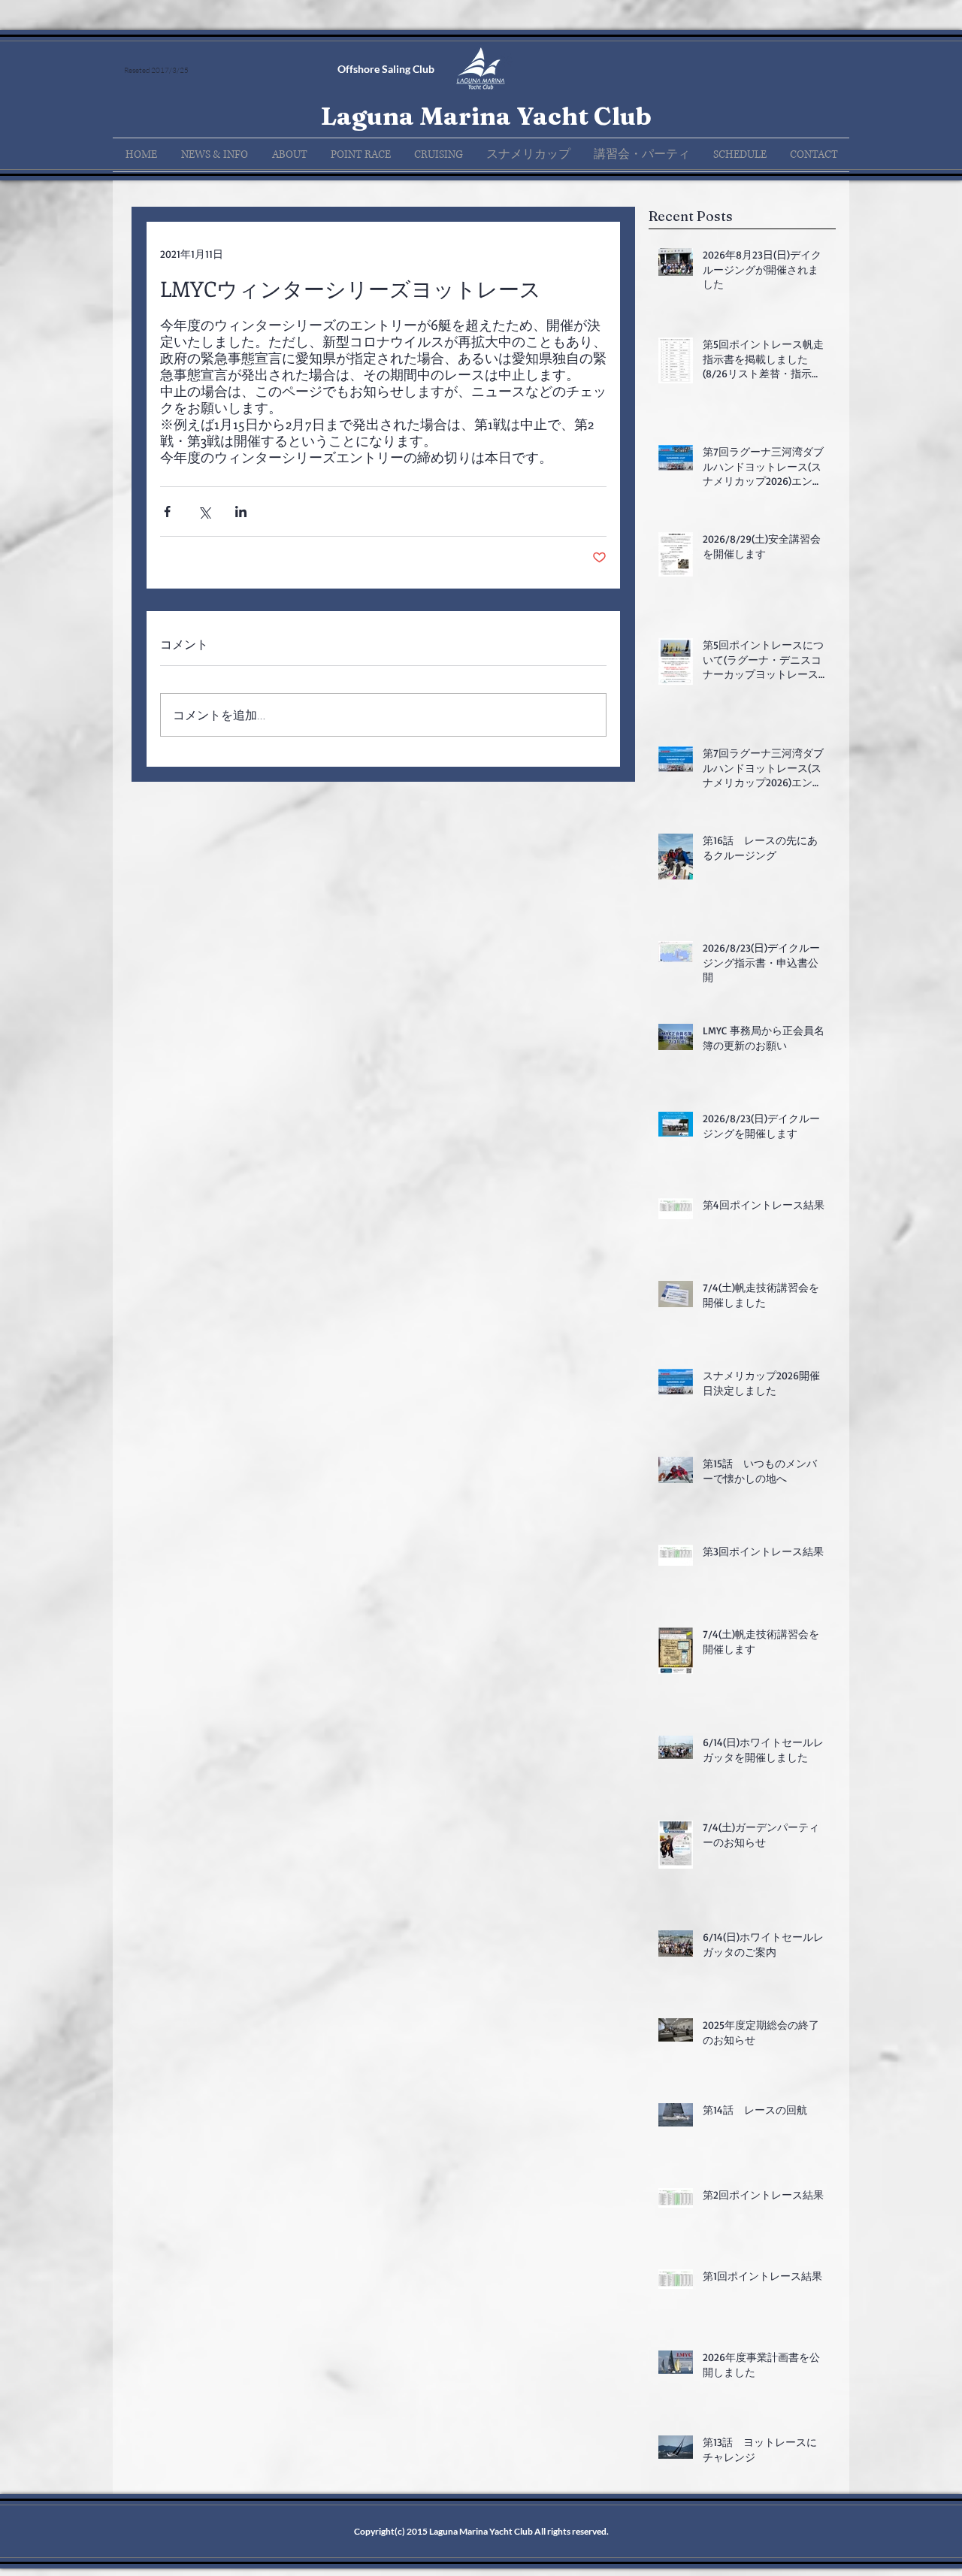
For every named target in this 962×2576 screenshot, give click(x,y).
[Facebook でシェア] (167, 512)
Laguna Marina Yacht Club (486, 116)
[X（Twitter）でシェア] (204, 512)
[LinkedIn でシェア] (241, 512)
